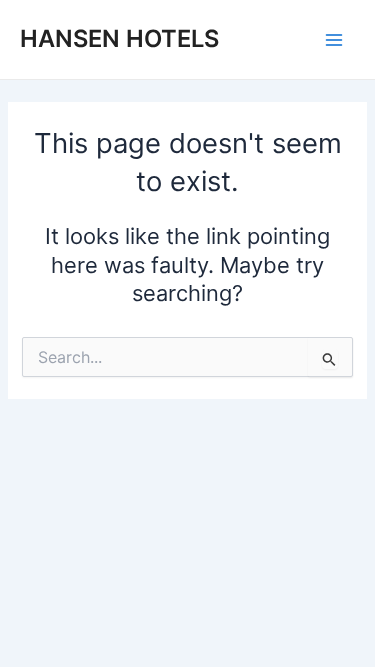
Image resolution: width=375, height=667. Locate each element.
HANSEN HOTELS (119, 38)
